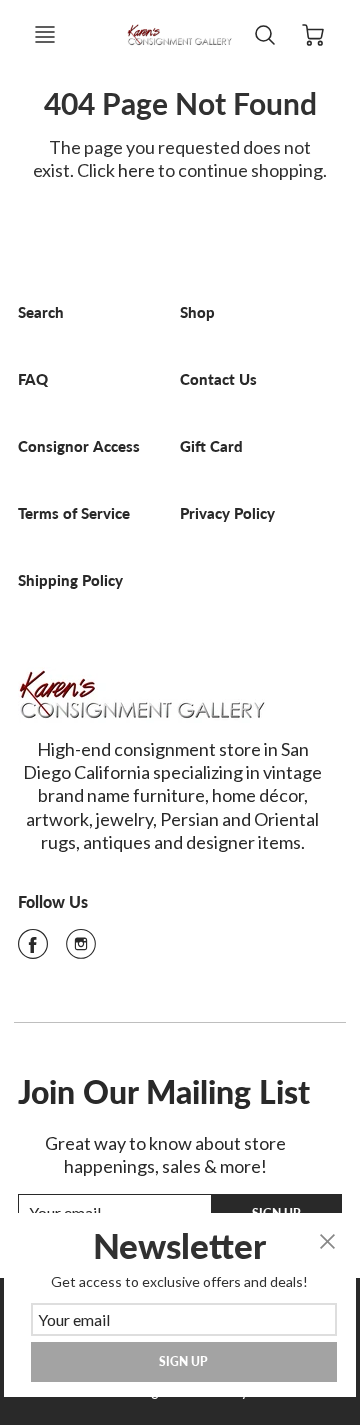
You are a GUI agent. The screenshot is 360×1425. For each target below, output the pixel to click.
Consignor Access (79, 446)
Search (41, 312)
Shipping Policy (70, 580)
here (136, 170)
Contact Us (218, 379)
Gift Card (211, 446)
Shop (197, 312)
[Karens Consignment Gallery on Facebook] (33, 950)
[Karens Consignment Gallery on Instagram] (81, 950)
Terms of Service (74, 513)
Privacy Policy (227, 513)
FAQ (33, 379)
